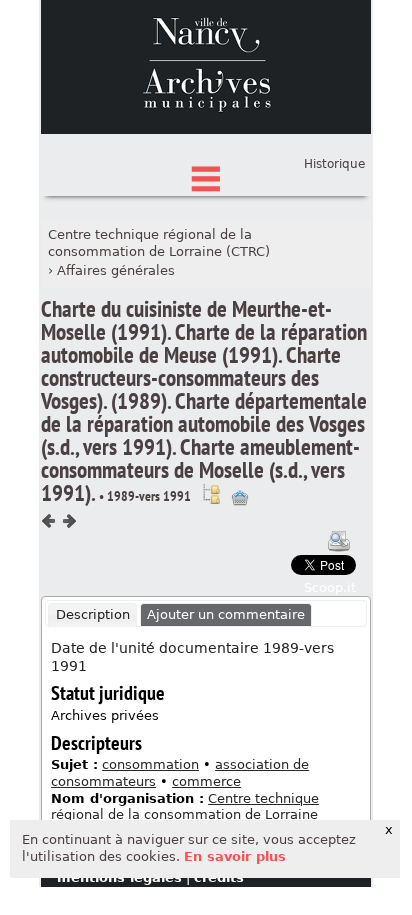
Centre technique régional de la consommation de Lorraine (185, 807)
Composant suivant (69, 521)
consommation (150, 764)
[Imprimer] (339, 541)
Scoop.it (330, 587)
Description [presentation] (93, 614)
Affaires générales (116, 270)
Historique (334, 164)
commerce (206, 781)
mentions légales (119, 877)
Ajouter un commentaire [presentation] (226, 614)
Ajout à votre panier (240, 498)
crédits (219, 877)
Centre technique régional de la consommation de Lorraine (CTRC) (159, 243)
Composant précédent (49, 521)
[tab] (92, 615)
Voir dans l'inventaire (211, 494)
